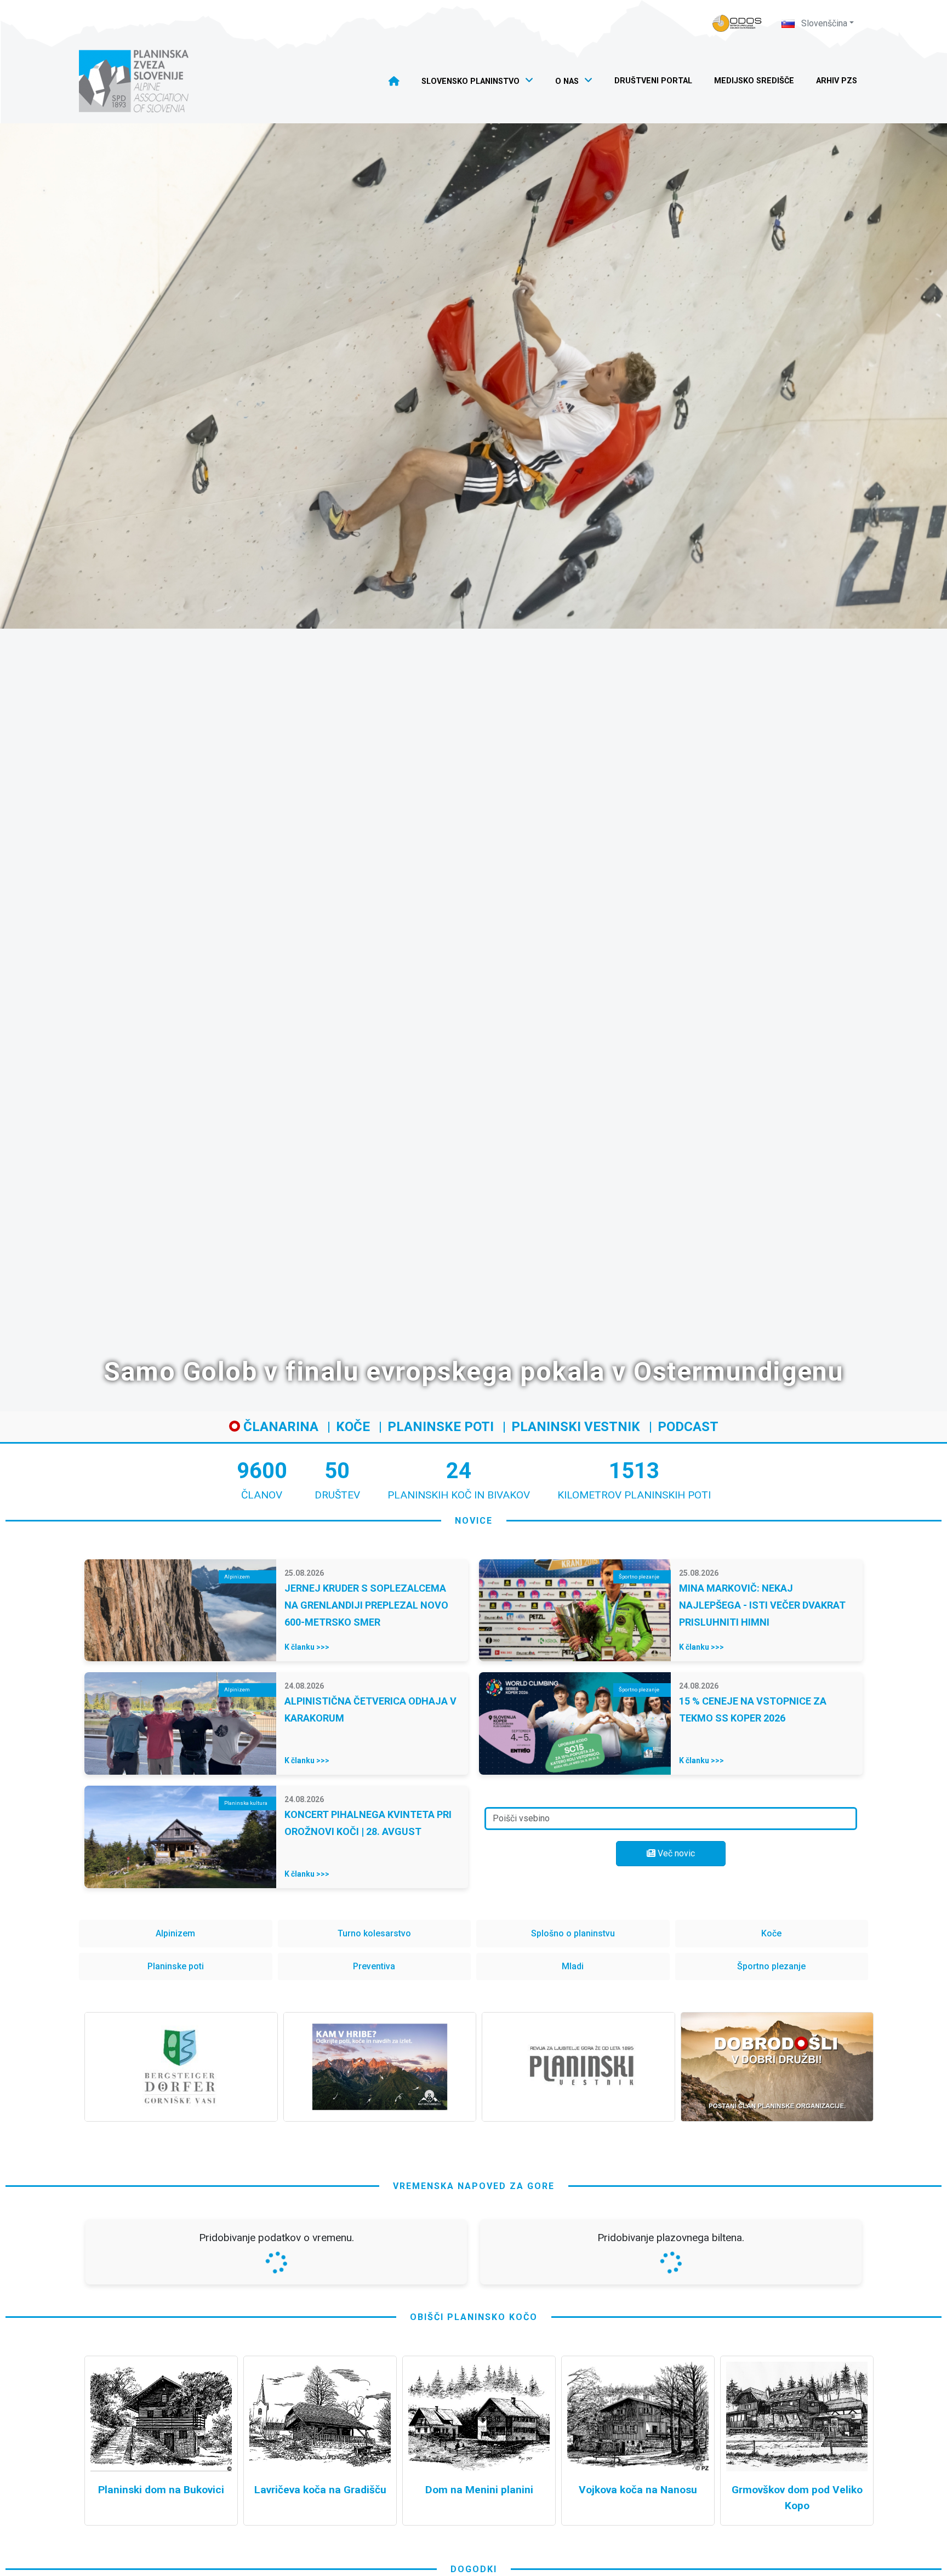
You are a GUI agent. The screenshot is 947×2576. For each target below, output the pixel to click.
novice (474, 1521)
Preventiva (374, 1966)
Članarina (279, 1427)
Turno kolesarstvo (374, 1933)
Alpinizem (175, 1933)
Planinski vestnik (576, 1427)
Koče (353, 1427)
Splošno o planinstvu (573, 1933)
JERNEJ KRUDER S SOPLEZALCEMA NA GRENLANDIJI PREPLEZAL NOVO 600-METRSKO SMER (366, 1605)
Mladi (573, 1966)
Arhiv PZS (837, 81)
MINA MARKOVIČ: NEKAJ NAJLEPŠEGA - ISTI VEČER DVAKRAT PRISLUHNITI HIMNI (762, 1605)
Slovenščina (823, 23)
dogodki (474, 2569)
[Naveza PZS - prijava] (737, 23)
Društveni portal (653, 81)
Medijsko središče (754, 81)
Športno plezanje (771, 1966)
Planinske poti (441, 1427)
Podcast (688, 1427)
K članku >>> (307, 1647)
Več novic (675, 1853)
